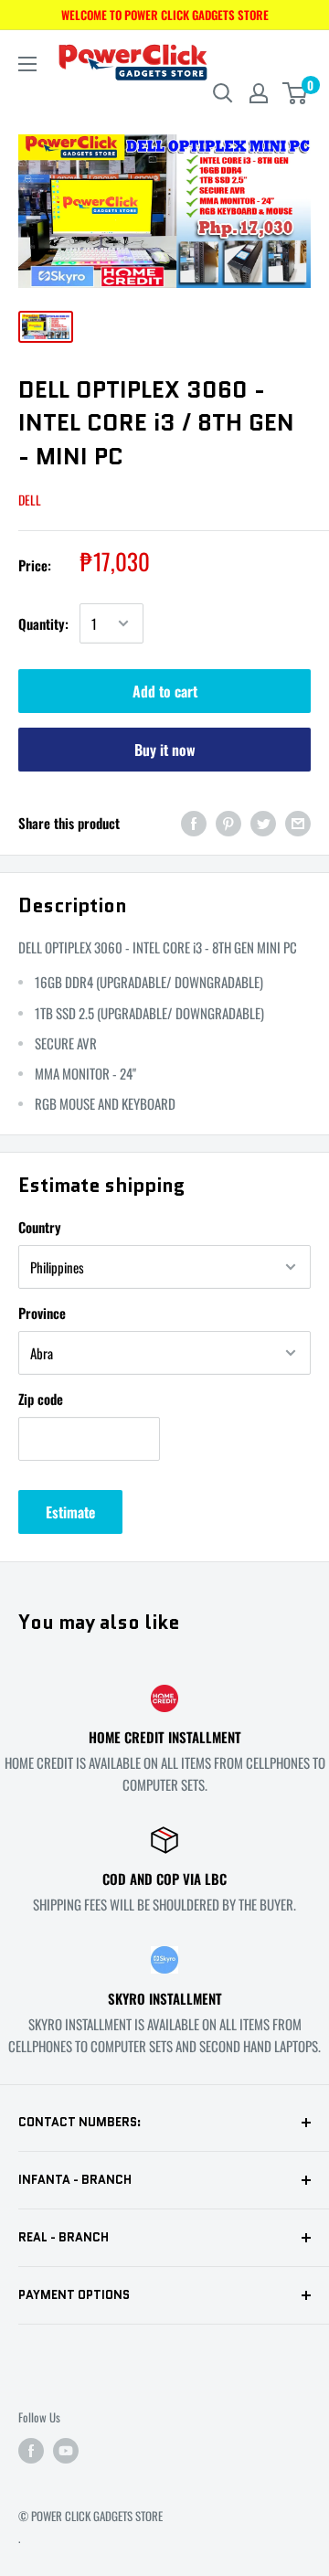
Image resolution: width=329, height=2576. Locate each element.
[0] (296, 93)
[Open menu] (27, 64)
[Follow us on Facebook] (31, 2450)
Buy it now (165, 750)
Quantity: (43, 623)
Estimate (70, 1512)
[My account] (259, 93)
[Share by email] (298, 822)
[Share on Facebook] (194, 822)
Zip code (41, 1399)
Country (40, 1227)
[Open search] (223, 93)
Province (42, 1313)
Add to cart (165, 691)
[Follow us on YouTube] (66, 2450)
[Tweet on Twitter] (263, 822)
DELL (30, 500)
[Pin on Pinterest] (228, 822)
